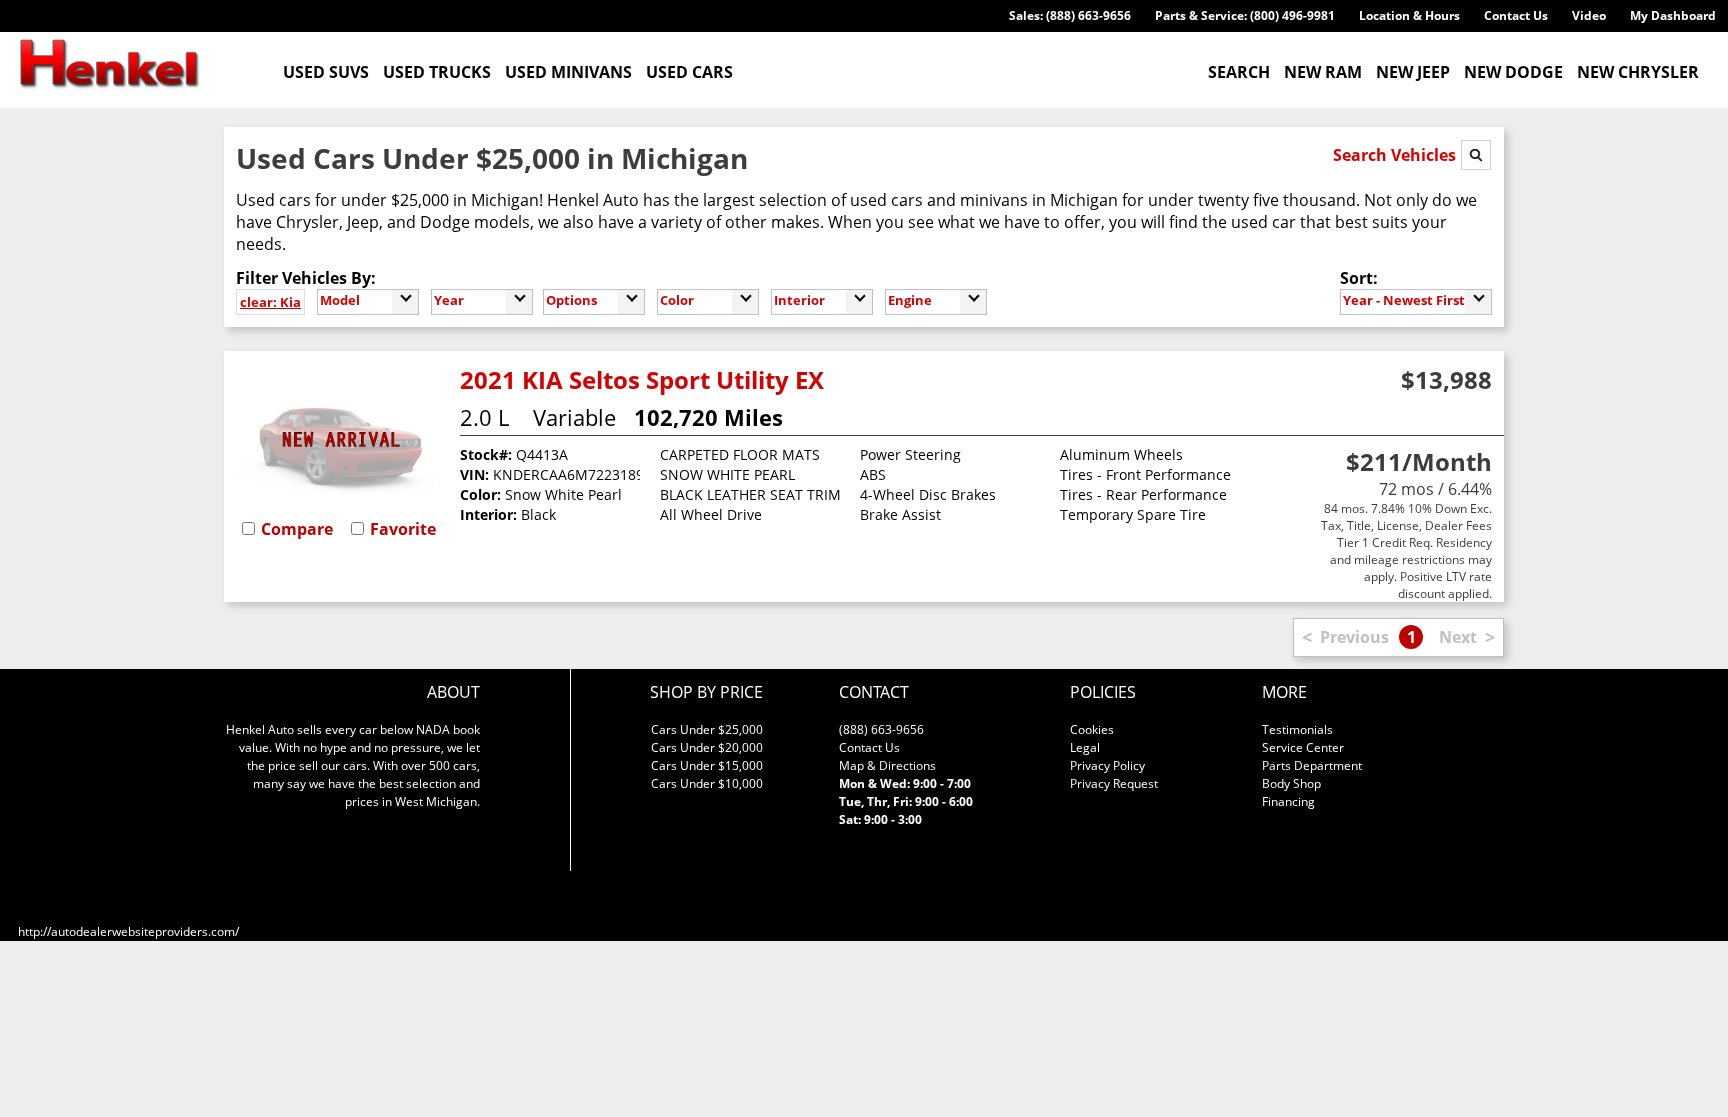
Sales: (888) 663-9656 (1070, 15)
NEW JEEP (1413, 72)
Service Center (1303, 747)
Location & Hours (1409, 15)
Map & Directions (887, 765)
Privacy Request (1114, 783)
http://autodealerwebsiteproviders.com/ (128, 931)
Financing (1288, 801)
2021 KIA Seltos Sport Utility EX (642, 379)
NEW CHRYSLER (1638, 72)
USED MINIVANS (568, 72)
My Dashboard (1673, 15)
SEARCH (1239, 72)
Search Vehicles (1396, 155)
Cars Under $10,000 (707, 783)
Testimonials (1297, 729)
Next (1458, 637)
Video (1589, 15)
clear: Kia (270, 302)
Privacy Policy (1107, 765)
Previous (1354, 637)
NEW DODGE (1513, 72)
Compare (297, 529)
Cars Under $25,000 (707, 729)
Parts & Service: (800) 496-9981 (1245, 15)
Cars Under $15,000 (707, 765)
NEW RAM (1323, 72)
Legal (1085, 747)
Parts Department (1312, 765)
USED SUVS (326, 72)
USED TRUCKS (437, 72)
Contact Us (1516, 15)
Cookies (1092, 729)
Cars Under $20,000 (707, 747)
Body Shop (1291, 783)
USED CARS (689, 72)
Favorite (403, 529)
